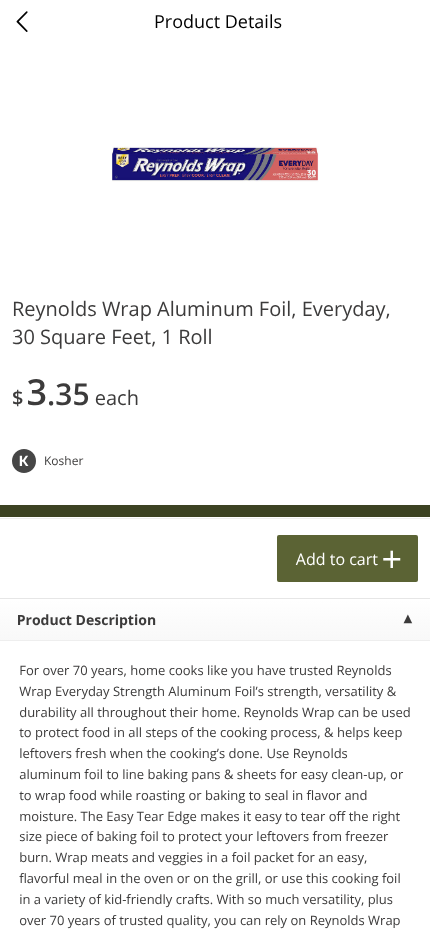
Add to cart (337, 559)
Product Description (86, 620)
